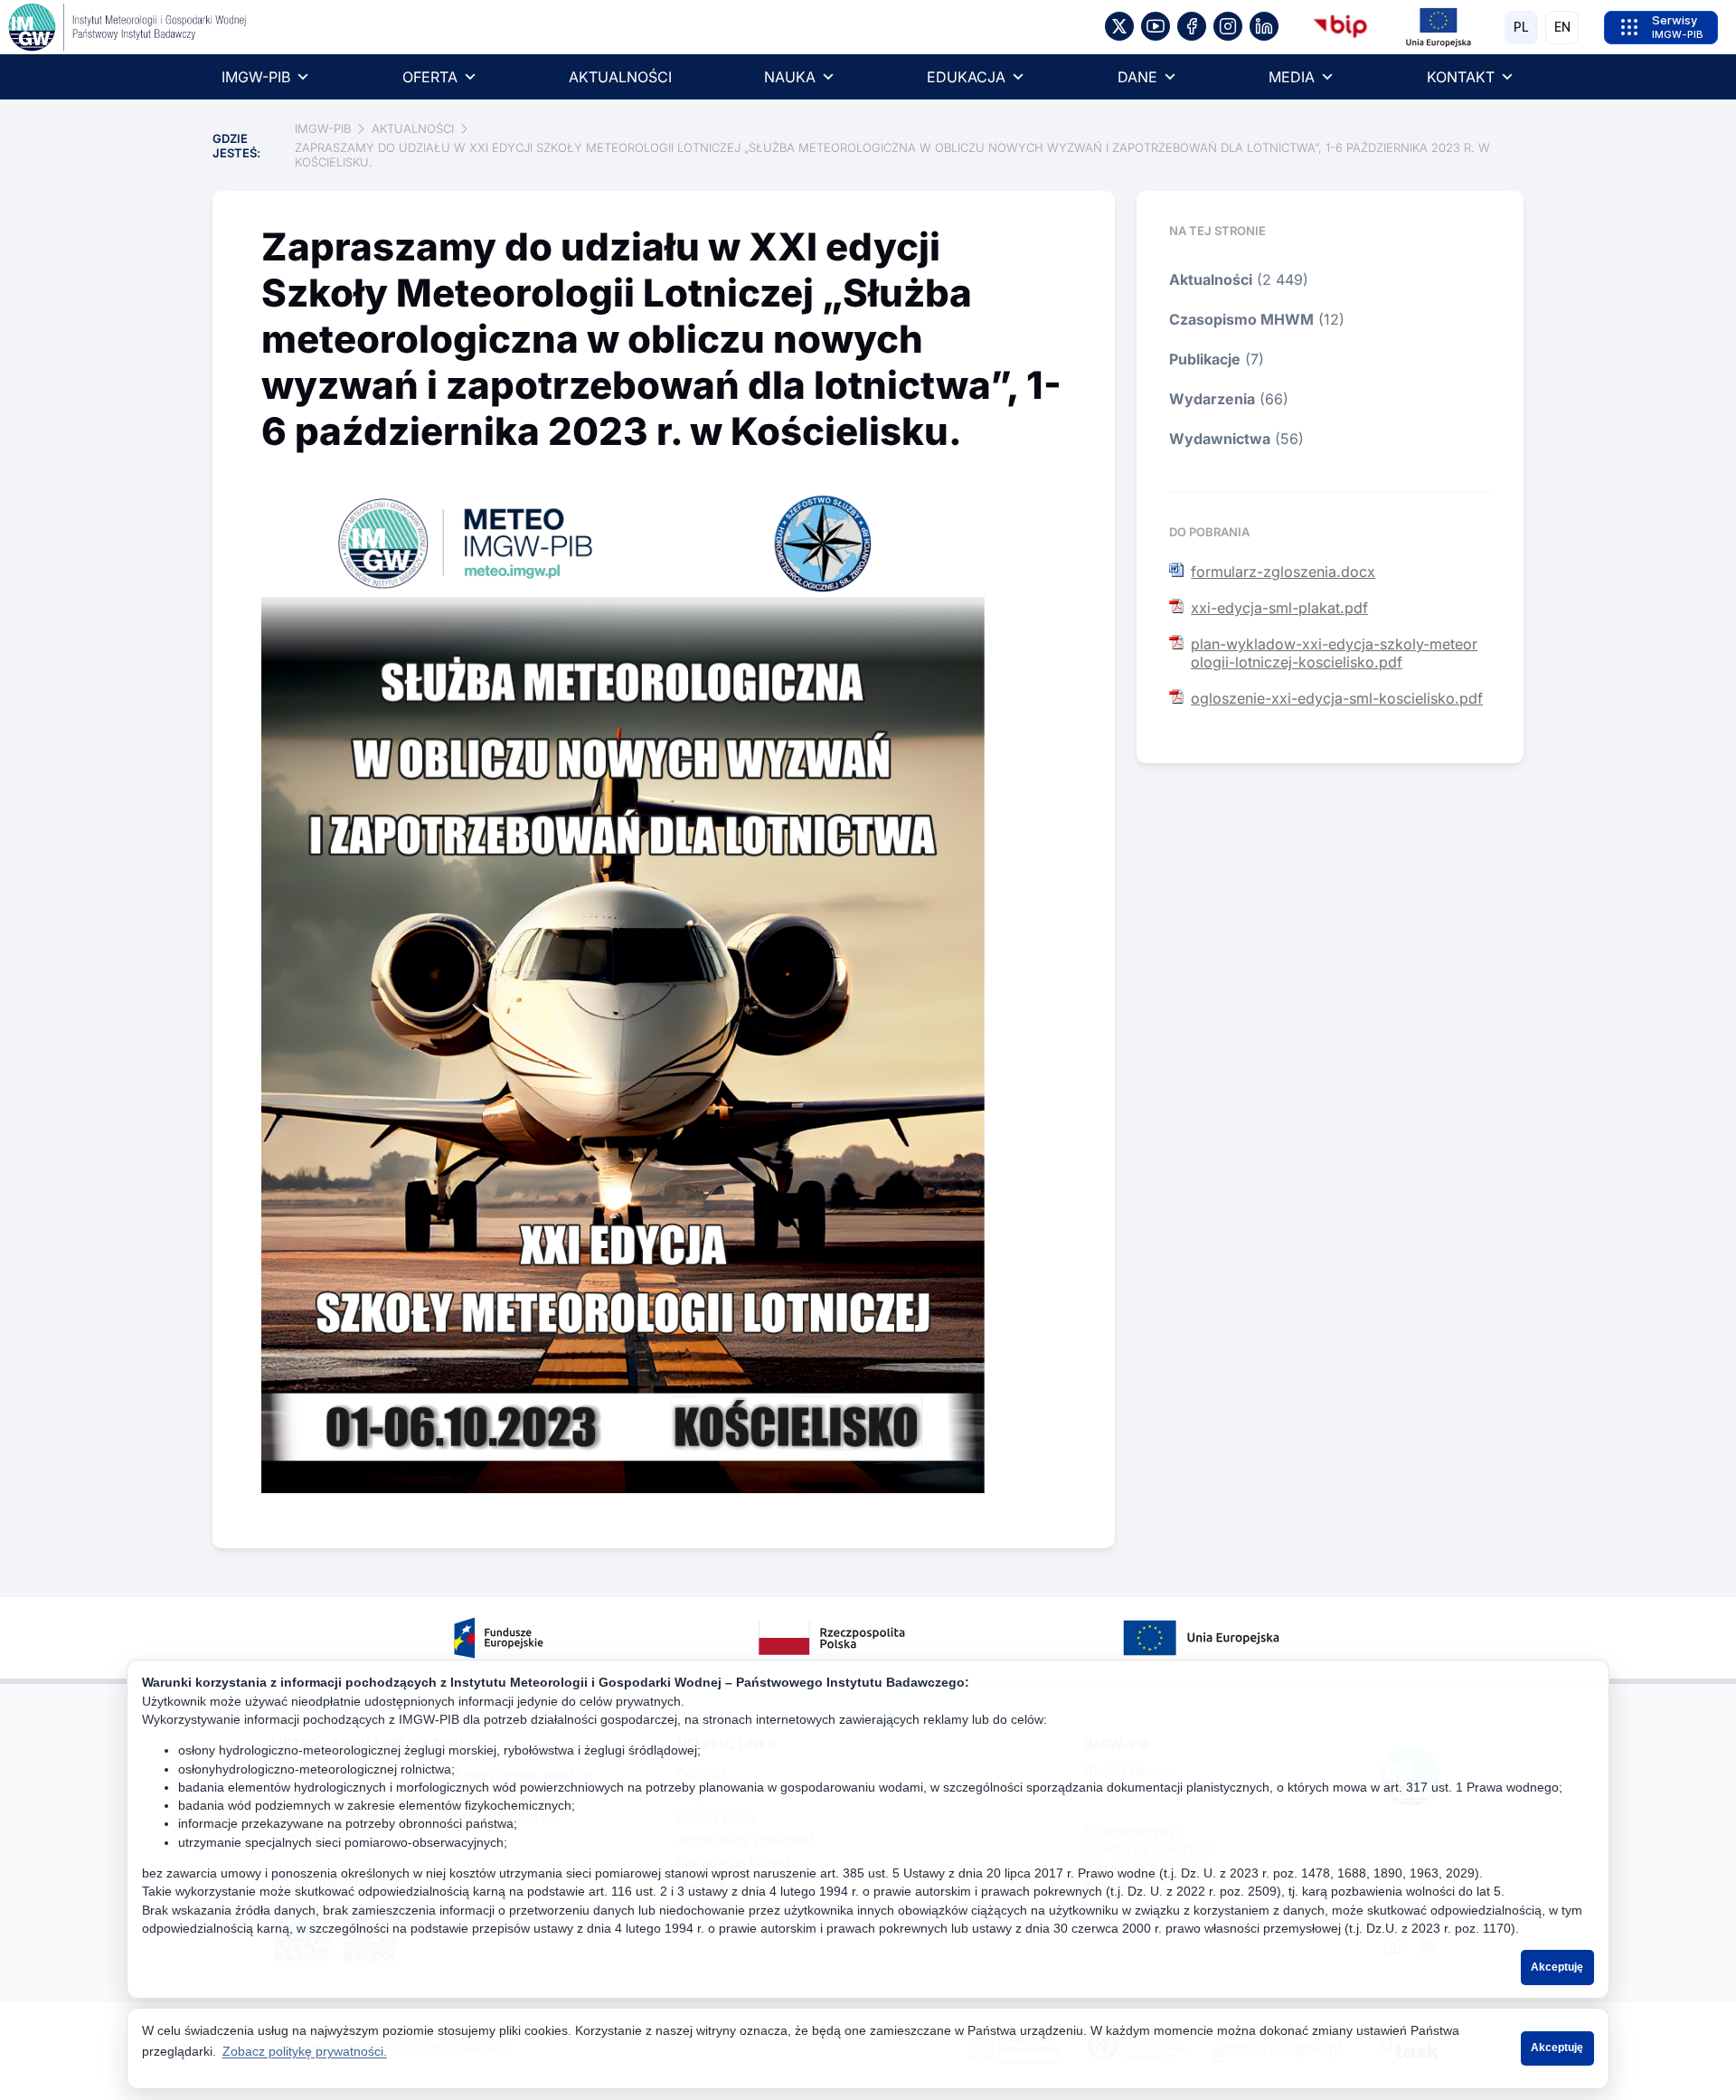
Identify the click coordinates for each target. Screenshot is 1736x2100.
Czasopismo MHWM (1241, 319)
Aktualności (620, 77)
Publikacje (1205, 359)
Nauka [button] (790, 77)
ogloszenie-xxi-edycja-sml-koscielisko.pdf (1337, 698)
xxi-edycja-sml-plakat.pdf (1279, 608)
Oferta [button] (430, 77)
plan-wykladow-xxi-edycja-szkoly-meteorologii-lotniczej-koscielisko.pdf (1334, 653)
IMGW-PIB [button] (256, 77)
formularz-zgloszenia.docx (1283, 572)
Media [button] (1292, 77)
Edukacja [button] (966, 77)
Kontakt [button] (1461, 77)
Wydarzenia (1212, 399)
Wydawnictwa (1220, 439)
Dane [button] (1137, 77)
